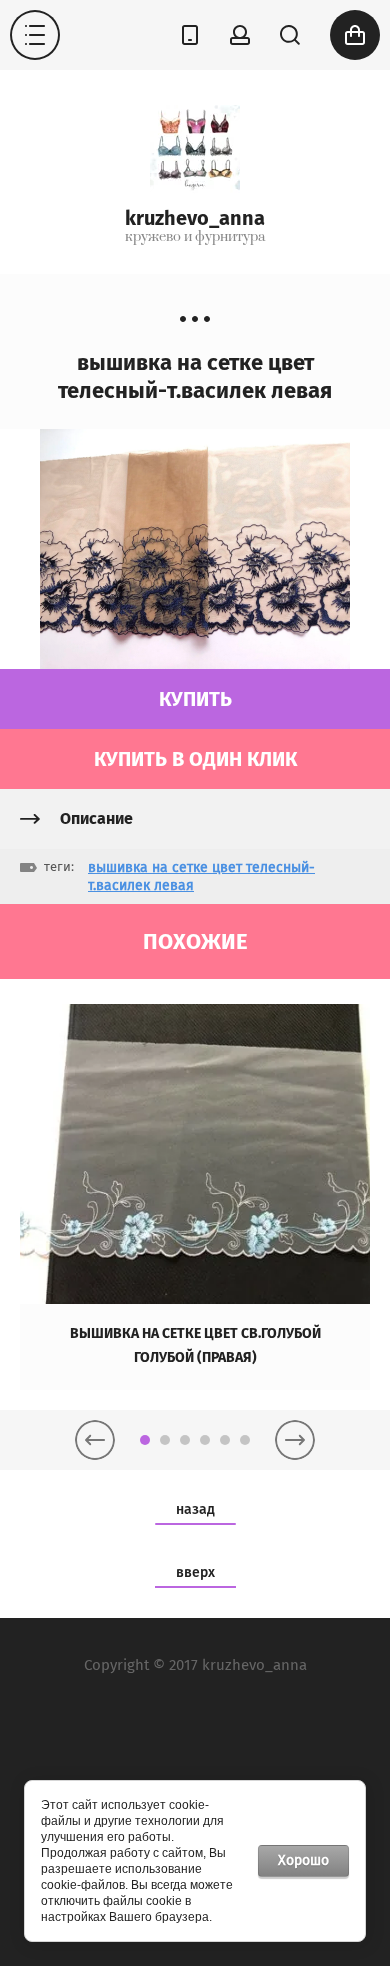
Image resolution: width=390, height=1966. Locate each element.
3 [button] (185, 1440)
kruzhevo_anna (195, 218)
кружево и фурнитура (195, 237)
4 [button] (205, 1440)
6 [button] (245, 1440)
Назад (195, 1509)
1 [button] (145, 1440)
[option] (195, 1197)
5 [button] (225, 1440)
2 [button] (165, 1440)
